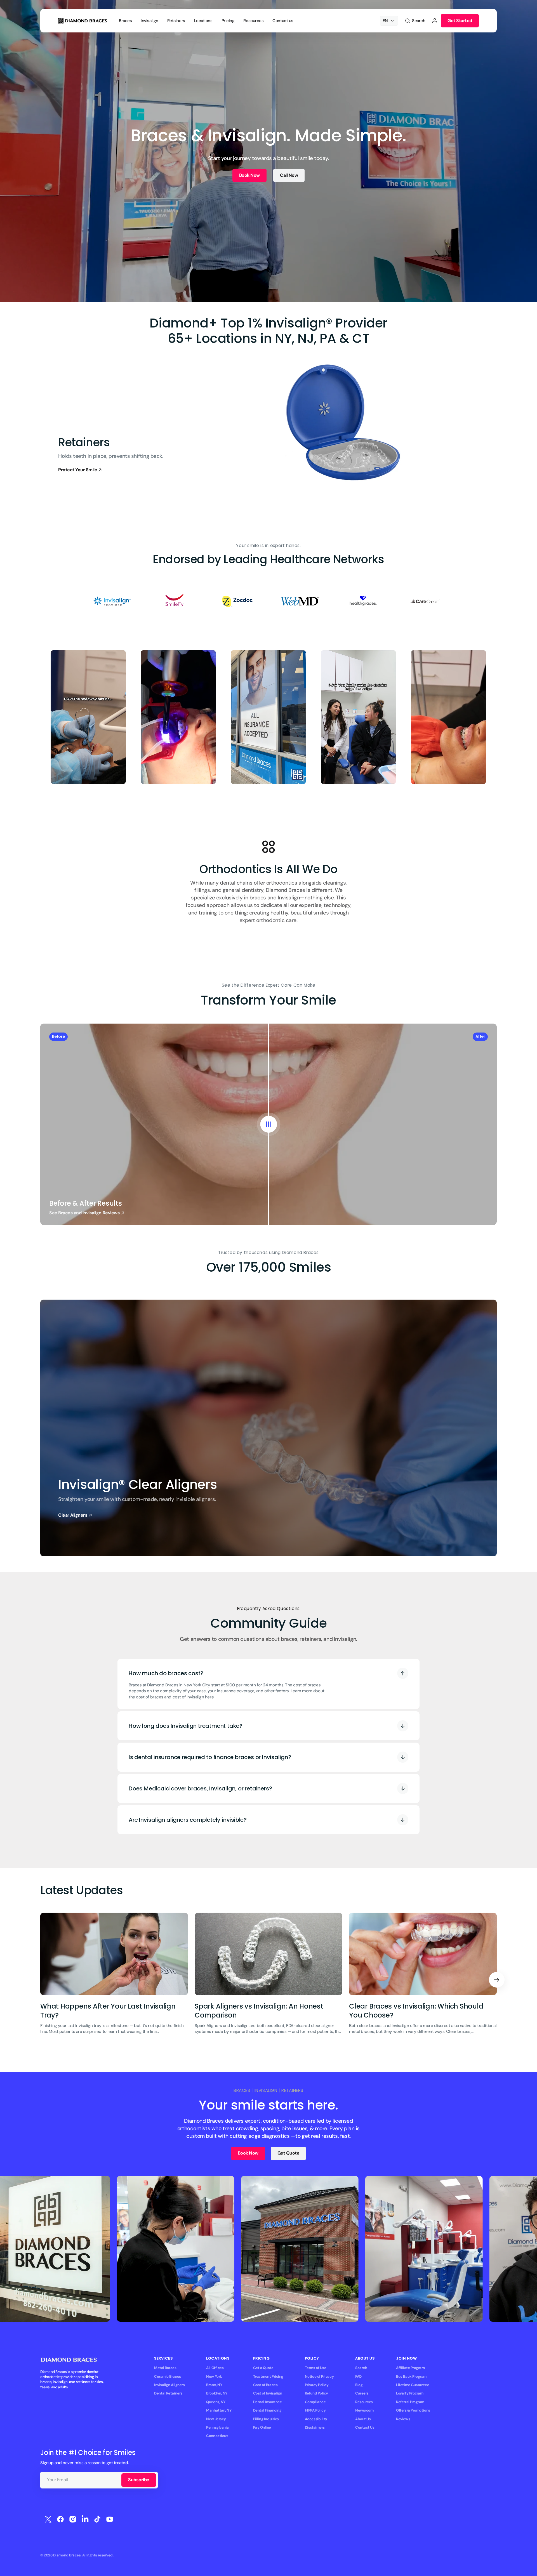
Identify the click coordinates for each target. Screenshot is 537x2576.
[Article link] (114, 1980)
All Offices (215, 2368)
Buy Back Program (411, 2376)
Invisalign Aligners (169, 2385)
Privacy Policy (317, 2385)
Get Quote (288, 2153)
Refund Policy (316, 2393)
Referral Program (410, 2402)
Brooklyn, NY (217, 2393)
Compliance (315, 2402)
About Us (363, 2419)
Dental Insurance (268, 2402)
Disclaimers (315, 2427)
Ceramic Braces (168, 2376)
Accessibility (316, 2419)
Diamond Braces (67, 2555)
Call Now (289, 175)
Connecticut (217, 2436)
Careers (362, 2393)
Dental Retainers (168, 2393)
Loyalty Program (410, 2393)
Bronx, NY (214, 2385)
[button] (415, 21)
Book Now (249, 175)
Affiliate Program (410, 2368)
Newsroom (364, 2410)
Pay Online (262, 2427)
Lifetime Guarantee (413, 2385)
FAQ (358, 2376)
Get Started (460, 21)
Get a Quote (263, 2368)
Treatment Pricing (268, 2376)
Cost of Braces (265, 2385)
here (209, 1697)
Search (361, 2368)
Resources (364, 2402)
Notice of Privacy (319, 2376)
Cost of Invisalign (268, 2393)
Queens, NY (216, 2402)
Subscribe (139, 2480)
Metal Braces (165, 2368)
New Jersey (216, 2419)
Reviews (403, 2419)
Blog (359, 2385)
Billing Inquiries (266, 2419)
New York (214, 2376)
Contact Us (365, 2427)
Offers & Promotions (413, 2410)
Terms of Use (316, 2368)
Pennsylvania (217, 2427)
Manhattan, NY (219, 2410)
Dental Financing (267, 2410)
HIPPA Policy (315, 2410)
